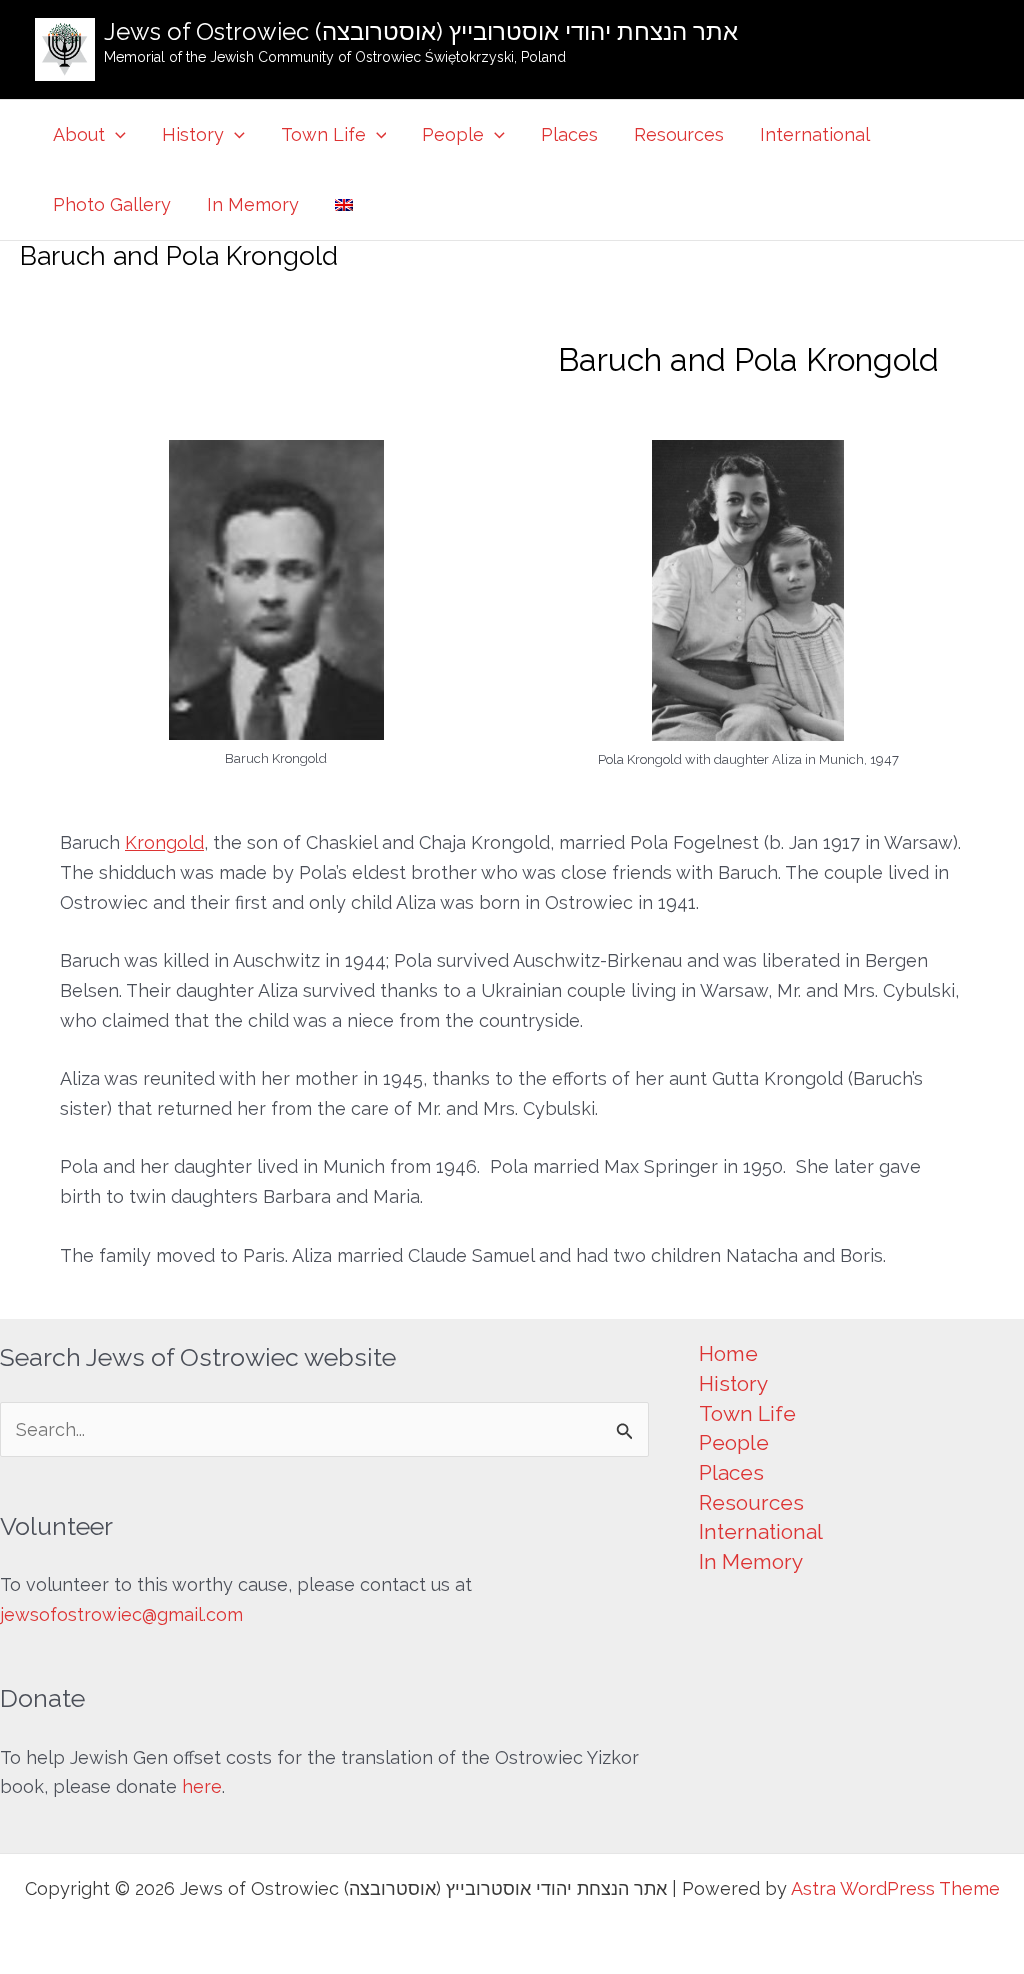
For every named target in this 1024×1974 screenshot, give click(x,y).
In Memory (253, 204)
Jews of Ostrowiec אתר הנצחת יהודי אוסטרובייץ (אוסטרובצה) (421, 31)
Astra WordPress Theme (895, 1888)
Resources (679, 134)
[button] (115, 135)
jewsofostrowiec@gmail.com (121, 1614)
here (202, 1786)
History (193, 134)
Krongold (164, 842)
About (79, 134)
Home (728, 1353)
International (815, 134)
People (453, 134)
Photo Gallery (112, 204)
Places (569, 134)
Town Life (323, 134)
